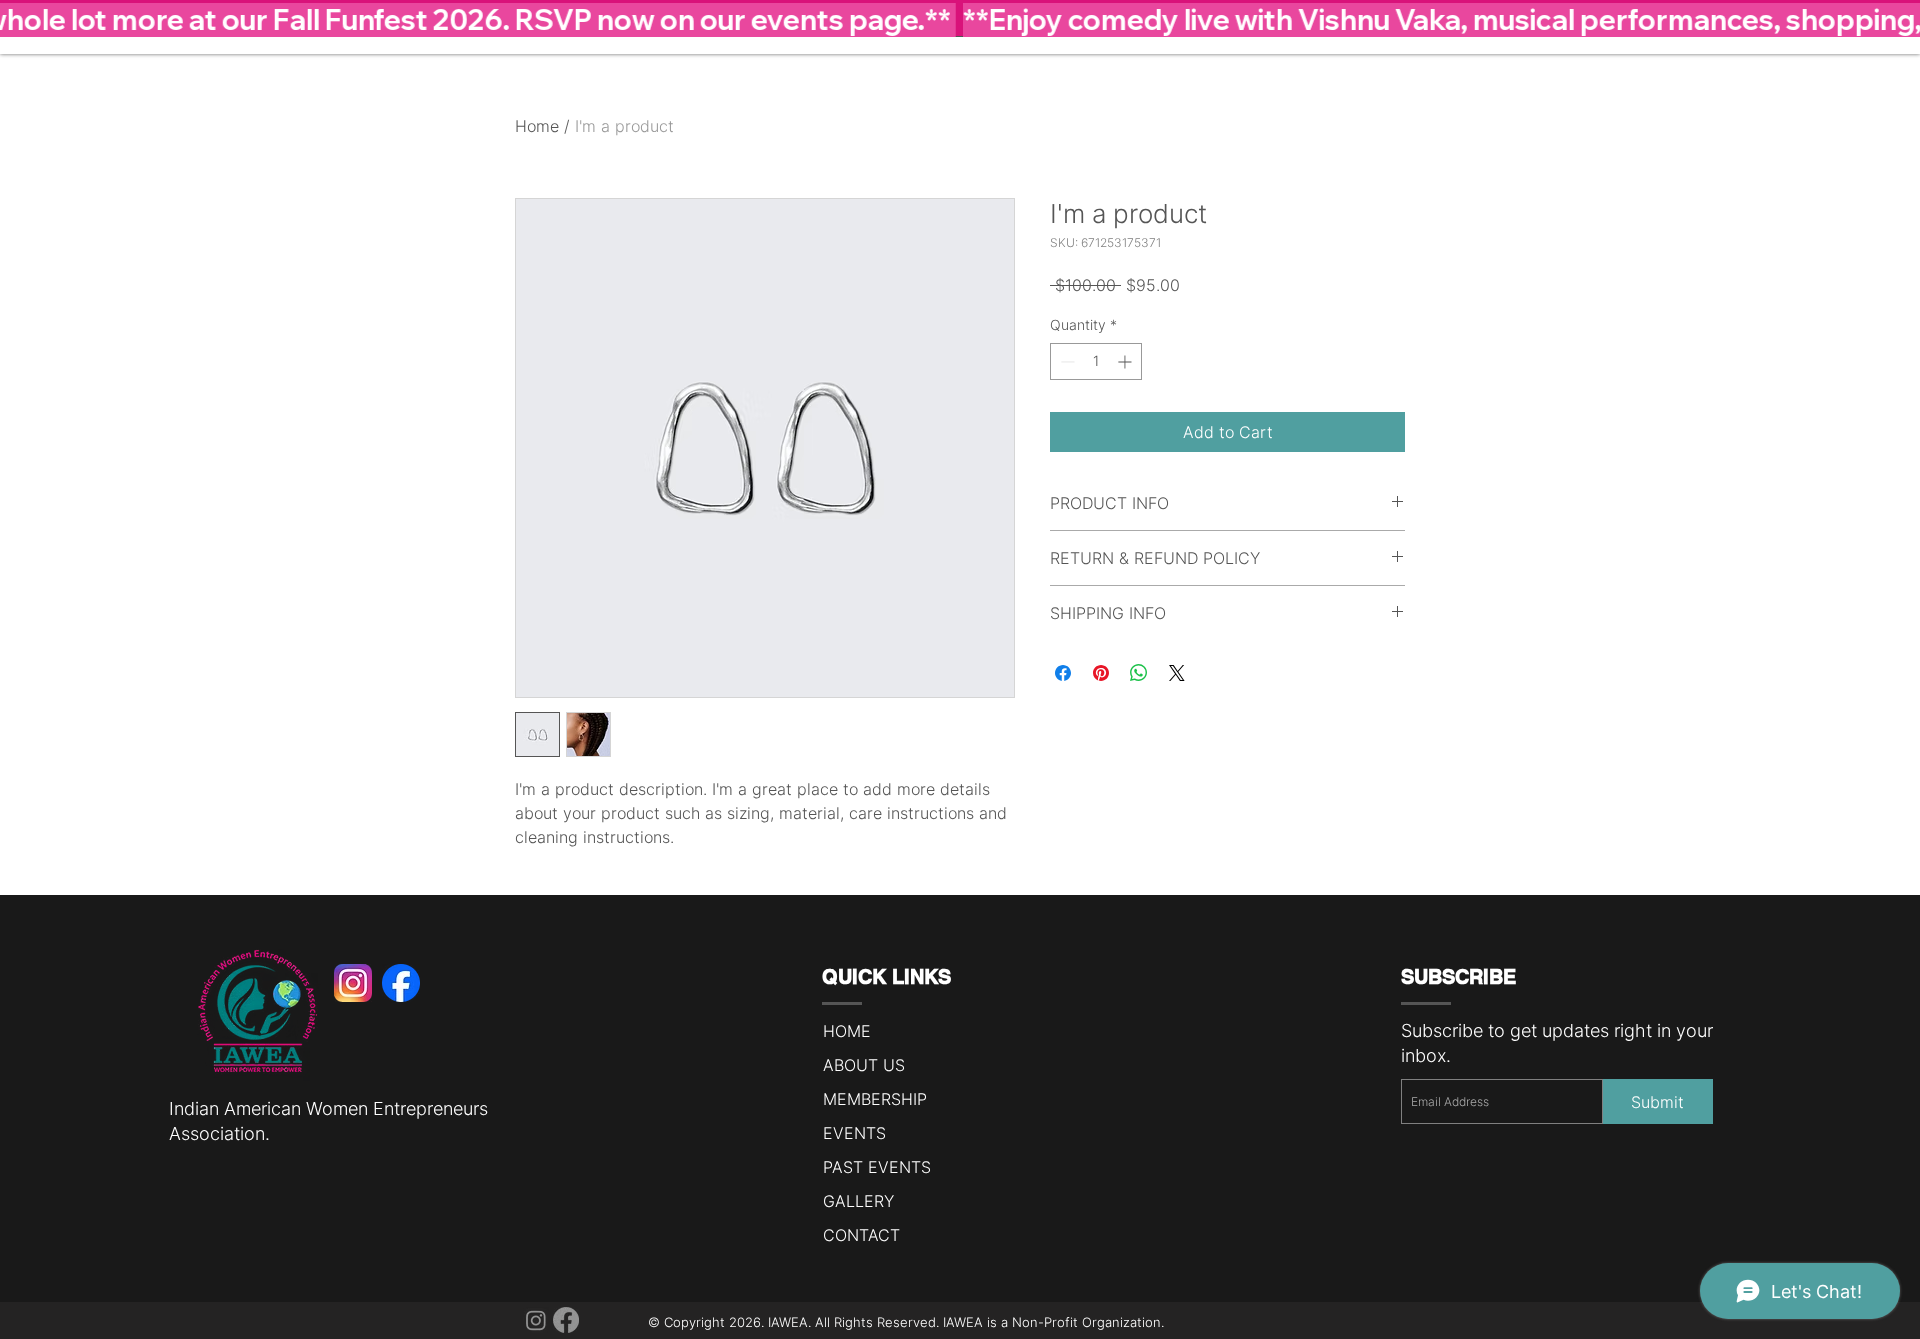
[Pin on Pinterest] (1101, 673)
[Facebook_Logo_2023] (401, 983)
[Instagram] (536, 1320)
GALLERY (858, 1201)
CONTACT (861, 1235)
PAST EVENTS (877, 1167)
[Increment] (1126, 361)
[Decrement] (1065, 361)
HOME (847, 1031)
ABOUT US (864, 1065)
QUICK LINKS (886, 977)
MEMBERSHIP (875, 1099)
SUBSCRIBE (1458, 977)
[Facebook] (566, 1320)
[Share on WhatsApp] (1139, 673)
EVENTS (854, 1133)
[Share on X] (1177, 673)
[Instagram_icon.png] (353, 983)
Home (537, 126)
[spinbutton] (1096, 361)
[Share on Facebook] (1063, 673)
